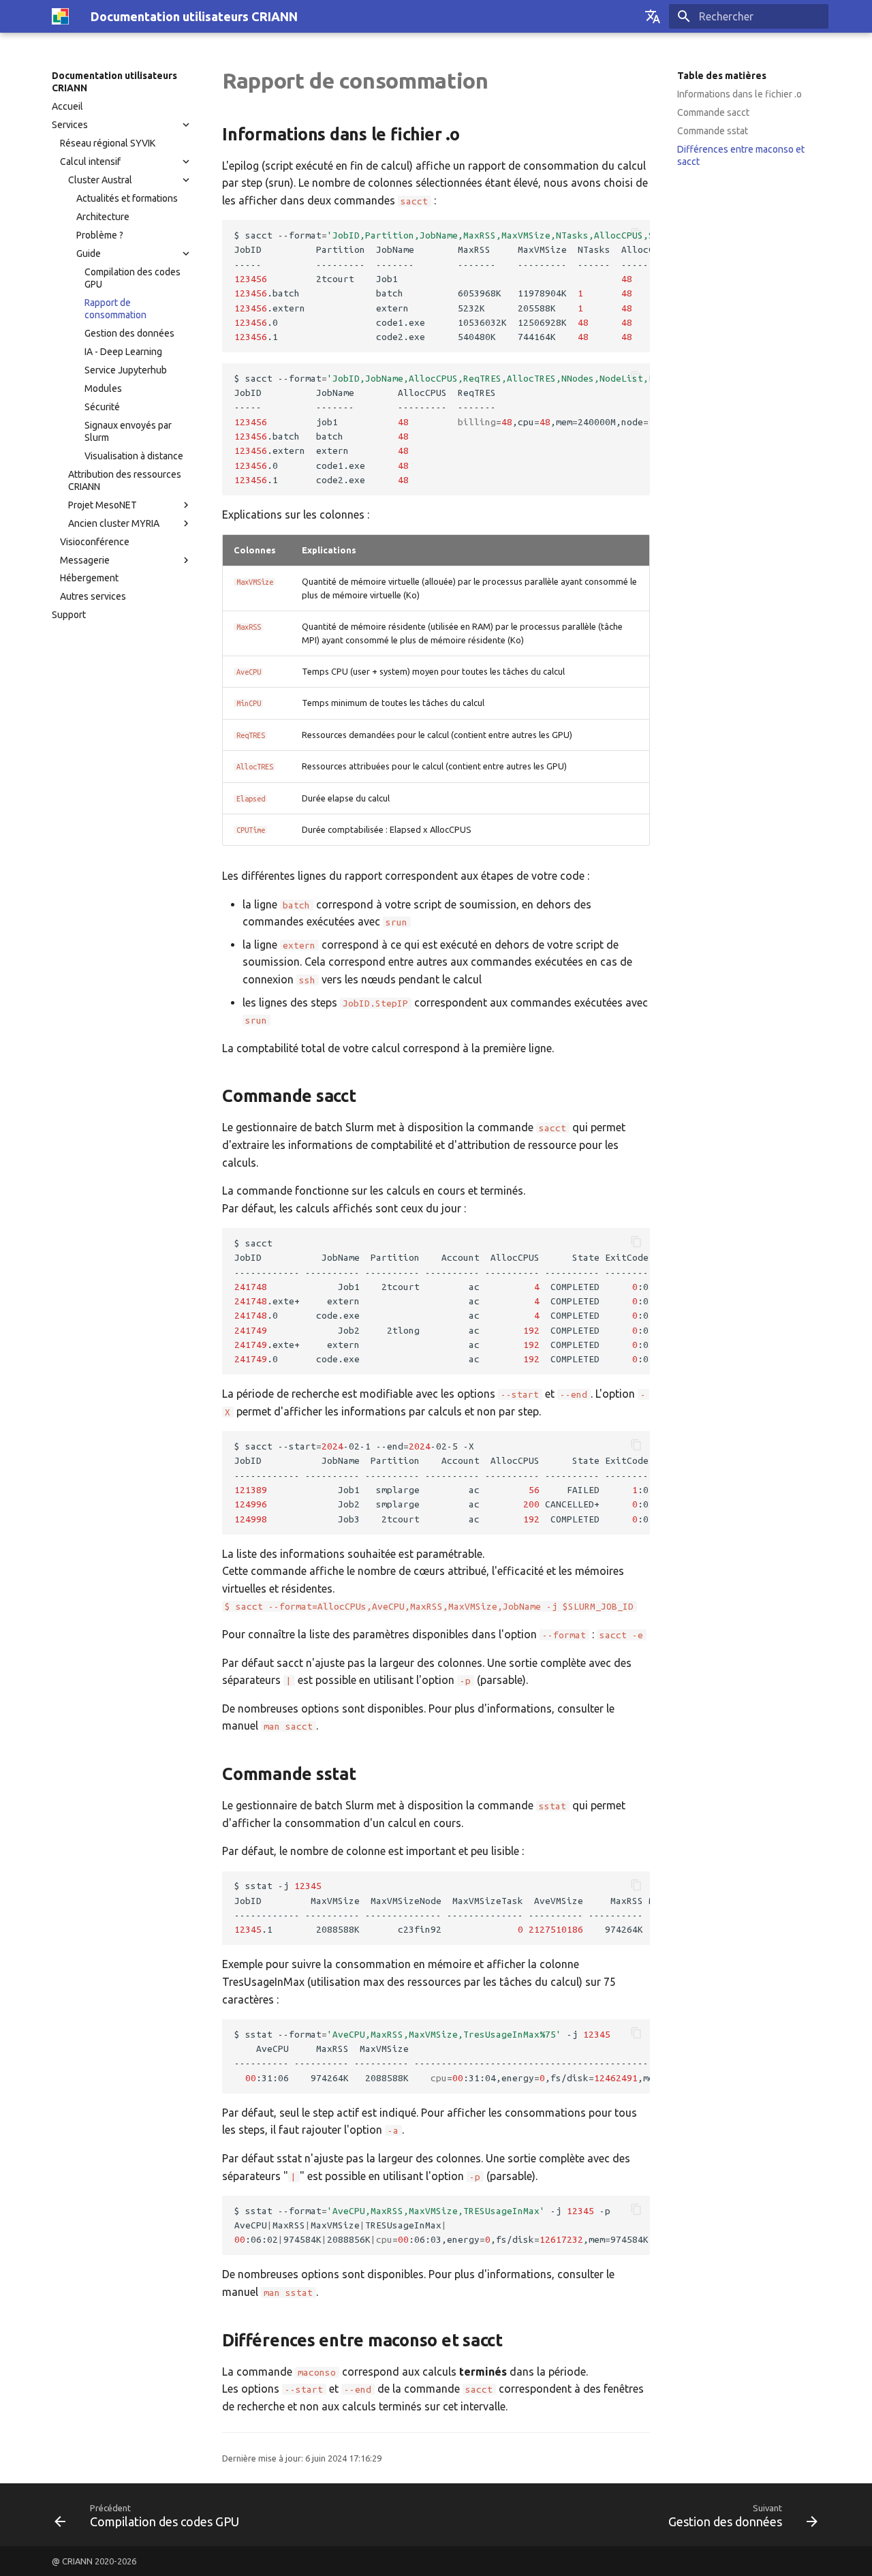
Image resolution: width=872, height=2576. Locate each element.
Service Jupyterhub (126, 370)
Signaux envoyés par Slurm (128, 431)
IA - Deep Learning (123, 352)
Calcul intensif (90, 162)
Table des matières (722, 76)
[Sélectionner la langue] (653, 16)
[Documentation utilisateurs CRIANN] (60, 16)
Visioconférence (95, 542)
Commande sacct (713, 112)
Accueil (67, 106)
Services (70, 125)
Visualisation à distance (134, 456)
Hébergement (89, 578)
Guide (89, 254)
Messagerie (85, 560)
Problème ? (100, 235)
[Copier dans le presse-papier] (636, 234)
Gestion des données (129, 333)
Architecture (103, 217)
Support (69, 615)
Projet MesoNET (103, 505)
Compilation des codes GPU (133, 278)
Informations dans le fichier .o (739, 94)
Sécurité (102, 407)
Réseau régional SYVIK (108, 143)
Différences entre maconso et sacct (741, 155)
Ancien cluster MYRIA (114, 523)
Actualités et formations (127, 198)
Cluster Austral (100, 180)
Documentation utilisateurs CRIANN (114, 82)
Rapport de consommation (115, 309)
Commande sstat (713, 131)
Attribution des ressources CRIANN (125, 480)
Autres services (93, 596)
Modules (103, 388)
